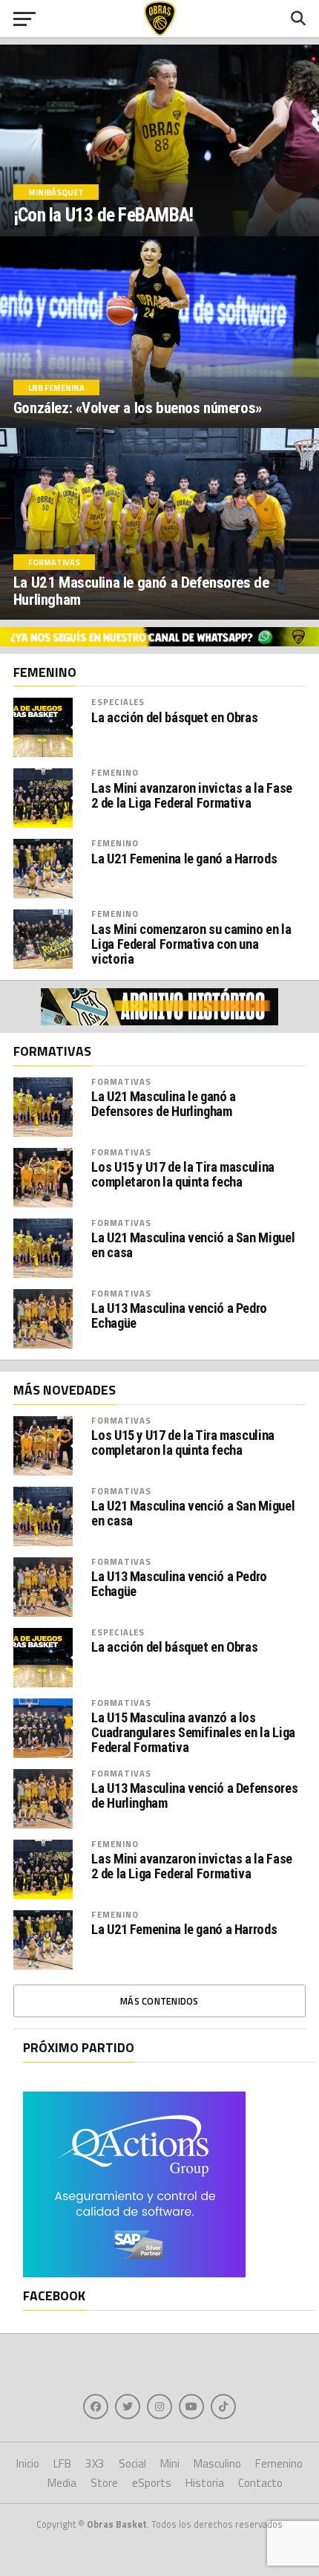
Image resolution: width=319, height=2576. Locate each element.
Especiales (118, 702)
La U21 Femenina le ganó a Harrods (184, 859)
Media (62, 2483)
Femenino (115, 772)
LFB (62, 2463)
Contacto (260, 2483)
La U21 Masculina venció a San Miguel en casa (193, 1245)
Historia (205, 2483)
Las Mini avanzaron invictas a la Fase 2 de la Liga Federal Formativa (191, 796)
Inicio (28, 2463)
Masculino (217, 2463)
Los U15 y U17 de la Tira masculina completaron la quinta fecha (183, 1175)
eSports (152, 2483)
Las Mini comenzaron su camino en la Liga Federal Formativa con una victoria (191, 944)
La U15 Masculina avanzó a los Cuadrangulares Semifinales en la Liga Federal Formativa (193, 1733)
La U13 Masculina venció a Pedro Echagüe (179, 1316)
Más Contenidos (159, 2001)
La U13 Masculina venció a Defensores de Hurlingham (194, 1796)
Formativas (121, 1081)
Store (104, 2483)
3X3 (95, 2463)
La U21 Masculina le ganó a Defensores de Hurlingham (163, 1104)
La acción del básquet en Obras (174, 718)
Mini (170, 2463)
